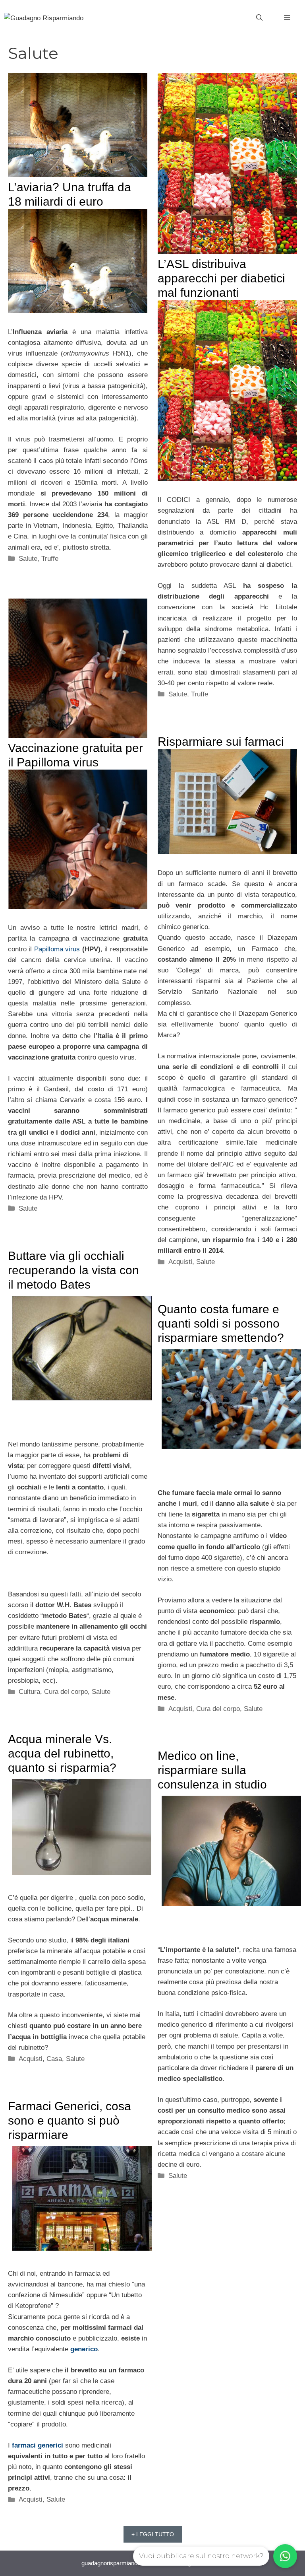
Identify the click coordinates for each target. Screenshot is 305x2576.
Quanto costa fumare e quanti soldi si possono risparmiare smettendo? (221, 1323)
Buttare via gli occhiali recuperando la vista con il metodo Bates (73, 1270)
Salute (28, 559)
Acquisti (180, 1262)
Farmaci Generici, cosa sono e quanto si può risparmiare (69, 2120)
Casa (54, 2059)
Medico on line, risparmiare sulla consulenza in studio (212, 1770)
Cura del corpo (66, 1692)
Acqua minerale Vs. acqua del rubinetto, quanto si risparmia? (62, 1753)
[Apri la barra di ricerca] (259, 18)
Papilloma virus (57, 949)
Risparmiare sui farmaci (221, 742)
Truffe (50, 559)
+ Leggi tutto (153, 2534)
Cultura (29, 1692)
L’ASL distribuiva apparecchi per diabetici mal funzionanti (221, 278)
